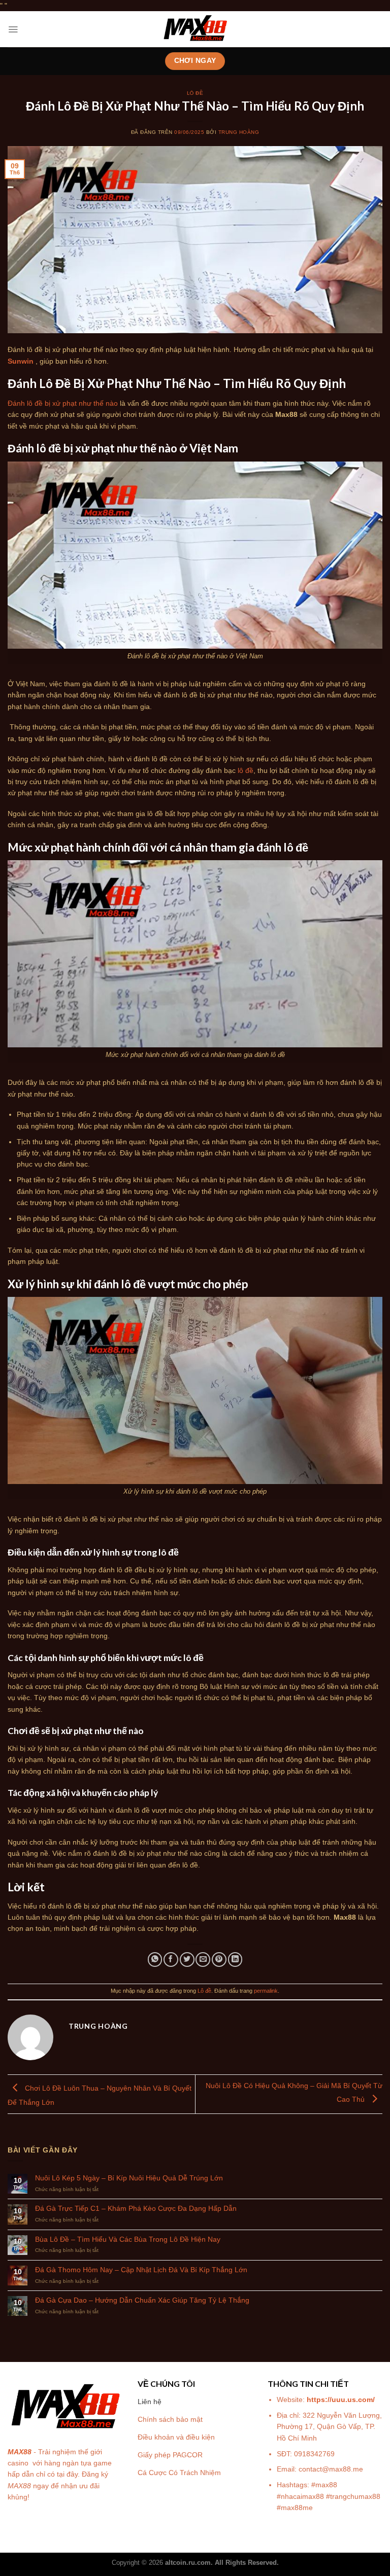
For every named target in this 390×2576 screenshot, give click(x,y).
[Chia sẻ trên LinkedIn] (235, 1960)
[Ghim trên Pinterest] (219, 1960)
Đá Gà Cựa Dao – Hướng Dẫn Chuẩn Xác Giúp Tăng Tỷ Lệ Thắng (142, 2300)
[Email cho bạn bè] (203, 1960)
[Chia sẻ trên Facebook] (171, 1960)
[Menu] (13, 29)
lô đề (246, 770)
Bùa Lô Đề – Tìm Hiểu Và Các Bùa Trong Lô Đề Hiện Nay (129, 2239)
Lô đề (195, 93)
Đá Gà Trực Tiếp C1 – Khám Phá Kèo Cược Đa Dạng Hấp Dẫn (136, 2208)
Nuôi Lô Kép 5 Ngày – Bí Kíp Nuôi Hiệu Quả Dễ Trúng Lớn (129, 2178)
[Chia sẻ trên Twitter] (187, 1960)
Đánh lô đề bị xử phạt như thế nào (63, 403)
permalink (266, 1991)
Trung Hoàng (239, 132)
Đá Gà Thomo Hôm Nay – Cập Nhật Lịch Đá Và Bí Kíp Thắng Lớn (141, 2270)
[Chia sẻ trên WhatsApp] (155, 1960)
